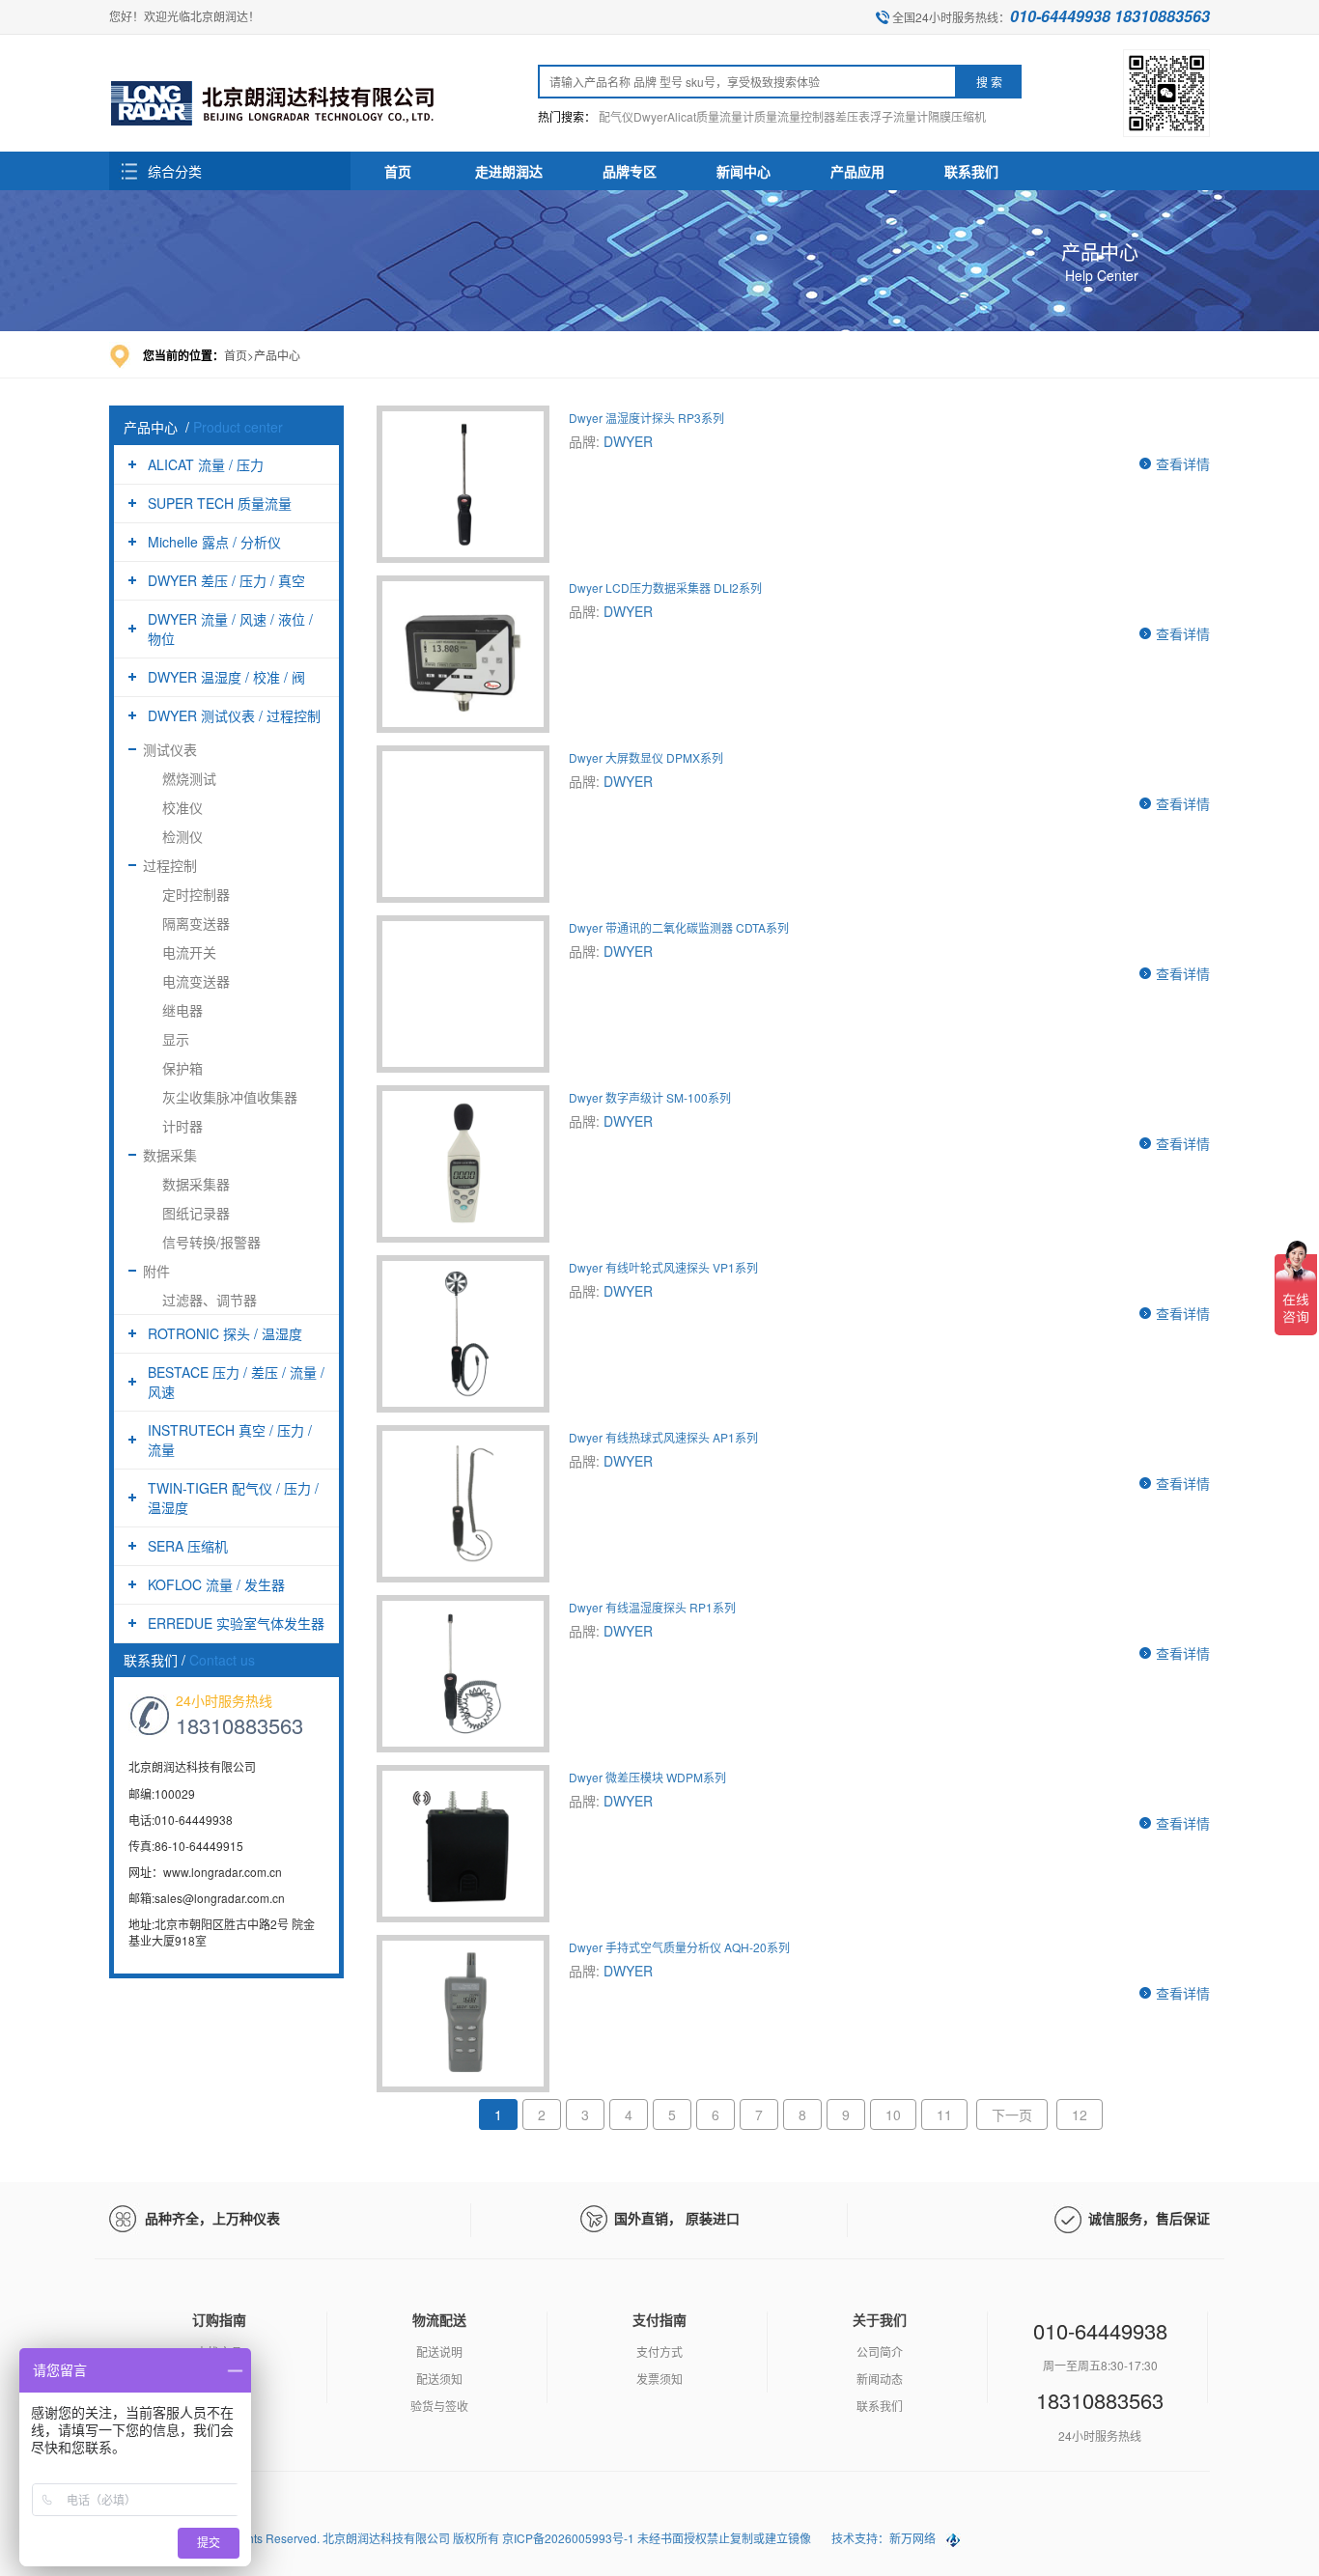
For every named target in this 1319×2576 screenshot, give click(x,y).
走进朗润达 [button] (509, 171)
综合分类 (175, 171)
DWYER (628, 441)
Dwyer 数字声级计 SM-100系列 (650, 1097)
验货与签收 (439, 2406)
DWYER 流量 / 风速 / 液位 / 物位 (230, 629)
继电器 (182, 1010)
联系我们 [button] (971, 171)
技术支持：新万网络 (884, 2538)
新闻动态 (880, 2379)
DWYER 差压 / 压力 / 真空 (226, 580)
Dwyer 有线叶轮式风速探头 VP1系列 (663, 1267)
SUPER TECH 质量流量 (220, 503)
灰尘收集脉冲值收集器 (230, 1097)
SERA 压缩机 (188, 1546)
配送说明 (439, 2352)
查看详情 (1183, 463)
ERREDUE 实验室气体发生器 (236, 1623)
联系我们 (880, 2406)
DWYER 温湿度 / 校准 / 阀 (226, 677)
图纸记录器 (196, 1213)
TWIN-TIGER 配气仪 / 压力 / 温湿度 (233, 1498)
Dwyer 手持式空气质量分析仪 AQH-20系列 (679, 1947)
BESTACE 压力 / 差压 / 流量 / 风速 (236, 1382)
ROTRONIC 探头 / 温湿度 (225, 1333)
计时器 (182, 1126)
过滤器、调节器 (210, 1300)
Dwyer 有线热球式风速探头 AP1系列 (663, 1437)
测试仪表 (170, 749)
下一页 (1012, 2114)
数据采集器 (196, 1184)
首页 (398, 171)
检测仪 (182, 836)
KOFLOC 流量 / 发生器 (216, 1584)
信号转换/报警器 (211, 1242)
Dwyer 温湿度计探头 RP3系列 (646, 418)
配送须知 (439, 2379)
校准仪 (182, 807)
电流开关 (189, 952)
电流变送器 (196, 981)
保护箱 (182, 1068)
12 (1080, 2114)
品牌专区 (630, 171)
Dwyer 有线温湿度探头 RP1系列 (652, 1607)
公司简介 (880, 2352)
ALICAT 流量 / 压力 (206, 464)
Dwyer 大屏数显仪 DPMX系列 (646, 757)
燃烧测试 (189, 778)
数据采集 (170, 1155)
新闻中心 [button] (744, 171)
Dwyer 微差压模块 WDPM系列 (647, 1777)
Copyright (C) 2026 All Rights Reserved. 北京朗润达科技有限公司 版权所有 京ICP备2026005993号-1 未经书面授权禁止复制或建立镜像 (462, 2538)
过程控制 (170, 865)
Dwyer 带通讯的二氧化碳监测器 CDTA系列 (679, 927)
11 (944, 2114)
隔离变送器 (196, 923)
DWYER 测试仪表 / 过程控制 (234, 715)
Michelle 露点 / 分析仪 (214, 542)
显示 (176, 1039)
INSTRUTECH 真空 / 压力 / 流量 (230, 1440)
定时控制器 (196, 894)
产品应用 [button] (857, 171)
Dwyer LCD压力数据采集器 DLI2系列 (665, 588)
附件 (156, 1271)
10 (893, 2114)
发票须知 (659, 2379)
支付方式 (659, 2352)
